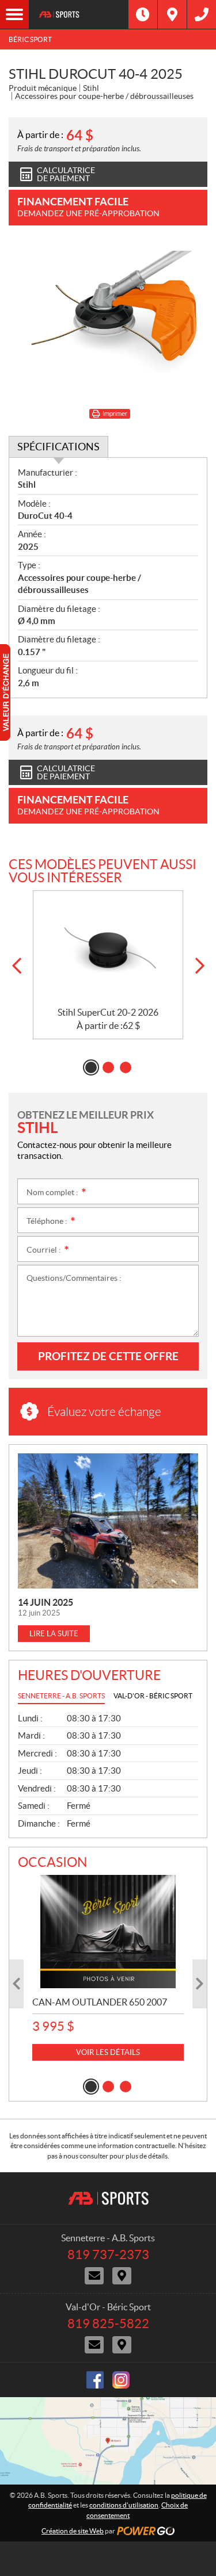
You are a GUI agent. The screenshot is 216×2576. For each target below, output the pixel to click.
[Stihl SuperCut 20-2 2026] (108, 949)
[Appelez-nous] (202, 14)
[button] (16, 966)
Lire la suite (54, 1634)
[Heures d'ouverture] (143, 14)
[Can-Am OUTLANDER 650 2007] (108, 1932)
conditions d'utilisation (124, 2505)
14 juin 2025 (46, 1602)
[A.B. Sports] (79, 14)
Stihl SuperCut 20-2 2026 (108, 1012)
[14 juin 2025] (108, 1521)
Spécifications (58, 447)
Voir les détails (108, 2052)
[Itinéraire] (172, 14)
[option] (108, 965)
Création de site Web (73, 2531)
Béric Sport (30, 39)
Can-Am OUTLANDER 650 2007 (100, 2002)
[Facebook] (95, 2380)
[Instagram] (121, 2380)
